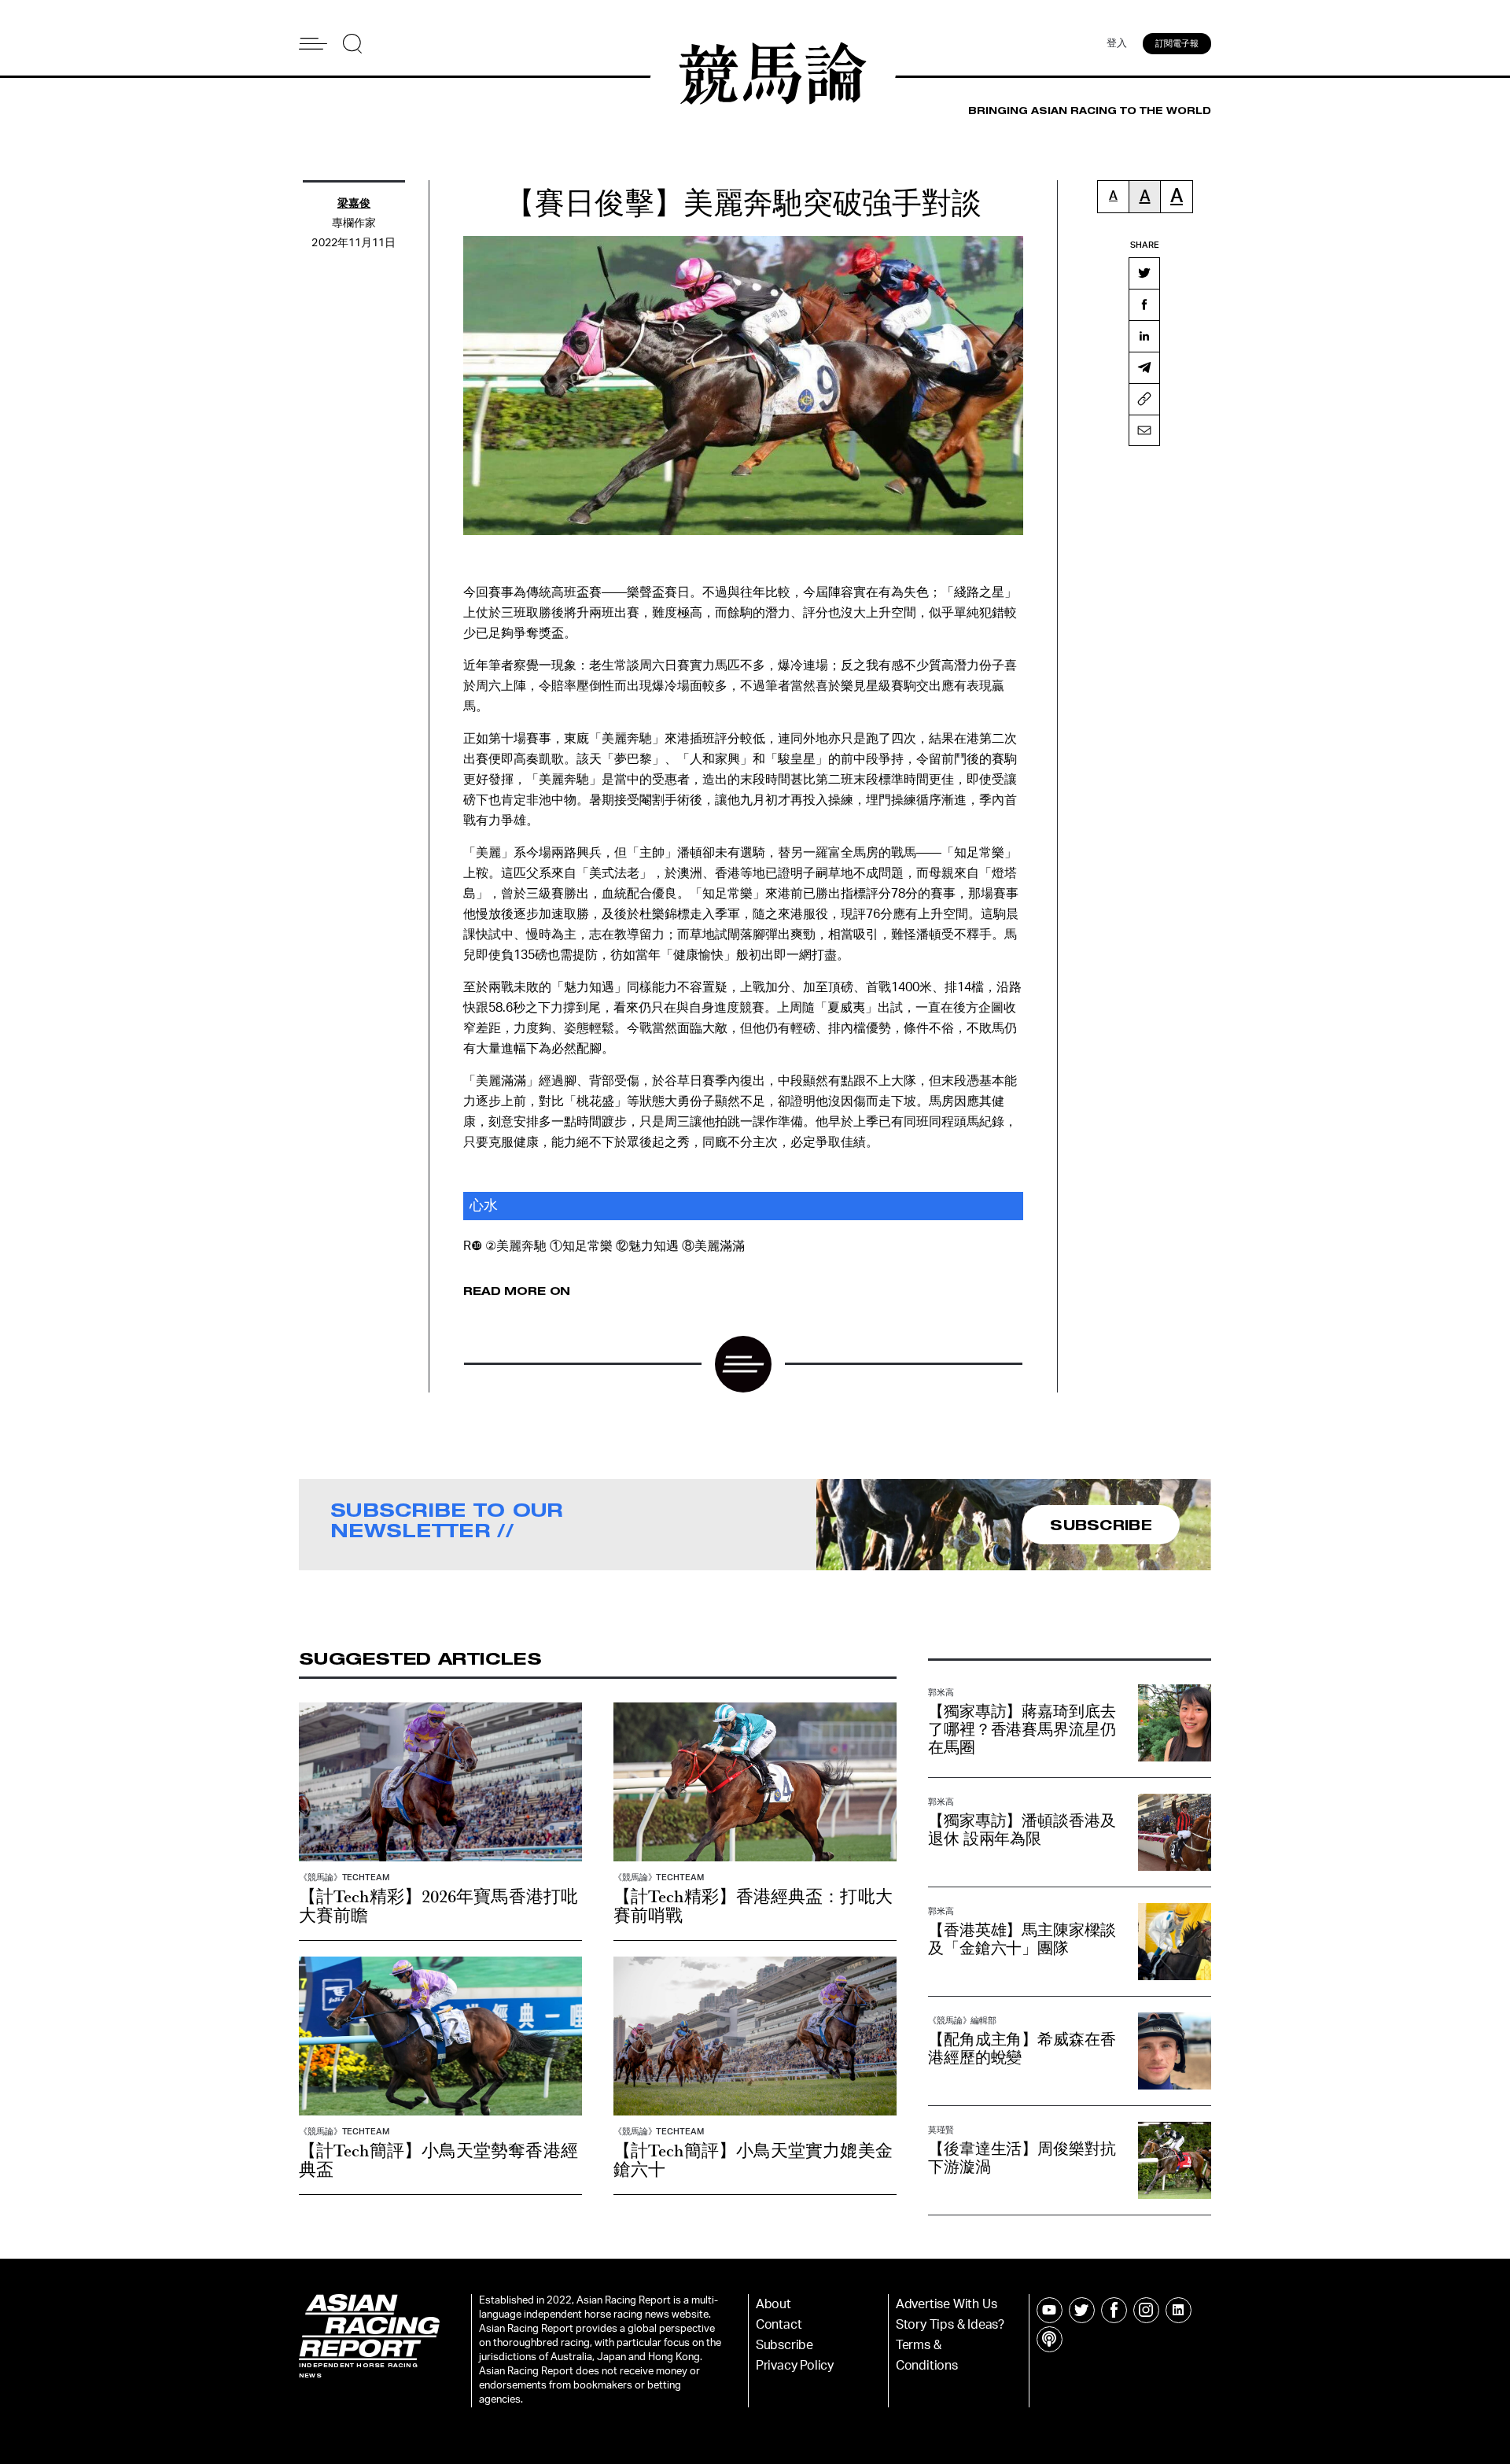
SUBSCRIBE (1101, 1525)
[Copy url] (1144, 399)
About (773, 2304)
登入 (1117, 44)
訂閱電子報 (1177, 44)
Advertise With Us (947, 2304)
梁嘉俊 (354, 204)
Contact (779, 2325)
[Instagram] (1146, 2310)
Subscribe (784, 2345)
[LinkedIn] (1144, 336)
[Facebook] (1144, 304)
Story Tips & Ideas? (950, 2325)
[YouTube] (1050, 2310)
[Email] (1144, 430)
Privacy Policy (795, 2366)
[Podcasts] (1050, 2339)
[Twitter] (1144, 273)
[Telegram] (1144, 367)
